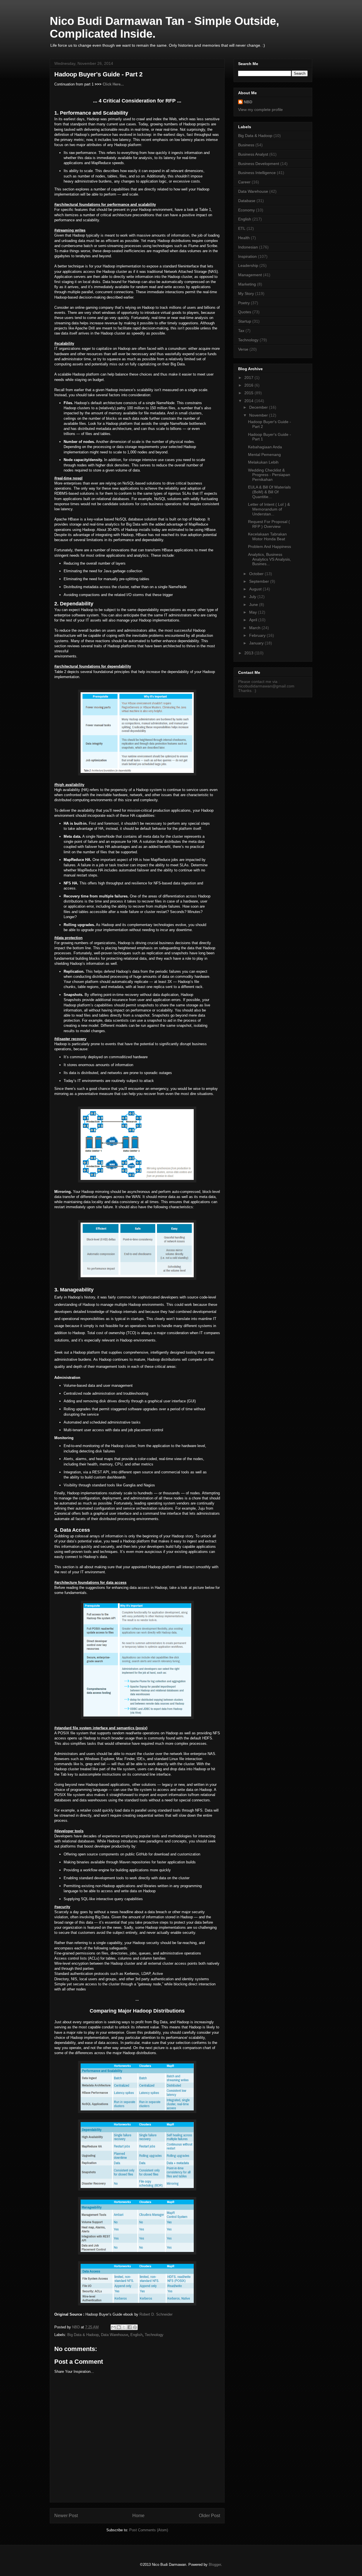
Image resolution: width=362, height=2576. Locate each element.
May (254, 612)
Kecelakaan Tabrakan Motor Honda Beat (267, 536)
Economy (246, 210)
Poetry (244, 303)
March (255, 628)
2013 (249, 653)
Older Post (209, 2516)
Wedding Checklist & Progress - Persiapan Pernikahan (269, 475)
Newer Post (66, 2516)
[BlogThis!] (119, 2327)
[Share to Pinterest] (135, 2327)
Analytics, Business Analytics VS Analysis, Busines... (270, 559)
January (257, 643)
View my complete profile (260, 110)
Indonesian (248, 247)
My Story (246, 293)
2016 (249, 385)
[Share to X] (124, 2327)
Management (250, 275)
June (254, 605)
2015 (249, 393)
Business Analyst (253, 154)
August (256, 589)
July (253, 597)
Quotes (245, 312)
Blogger (215, 2565)
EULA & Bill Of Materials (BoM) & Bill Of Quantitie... (269, 492)
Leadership (248, 265)
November (259, 415)
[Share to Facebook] (130, 2327)
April (254, 620)
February (258, 635)
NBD (248, 102)
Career (244, 182)
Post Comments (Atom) (149, 2530)
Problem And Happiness (270, 547)
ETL (242, 228)
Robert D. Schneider (156, 2314)
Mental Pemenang (264, 455)
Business (246, 145)
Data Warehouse (115, 2335)
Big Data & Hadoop (83, 2335)
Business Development (259, 164)
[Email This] (113, 2327)
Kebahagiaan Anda (265, 447)
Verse (243, 349)
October (257, 574)
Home (138, 2516)
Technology (154, 2335)
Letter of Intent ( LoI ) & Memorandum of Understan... (269, 509)
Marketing (247, 284)
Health (244, 238)
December (259, 407)
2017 (249, 378)
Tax (241, 331)
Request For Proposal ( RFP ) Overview (269, 524)
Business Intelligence (257, 173)
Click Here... (113, 84)
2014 (249, 401)
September (260, 581)
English (136, 2335)
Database (247, 201)
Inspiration (247, 256)
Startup (245, 321)
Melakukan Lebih (263, 462)
